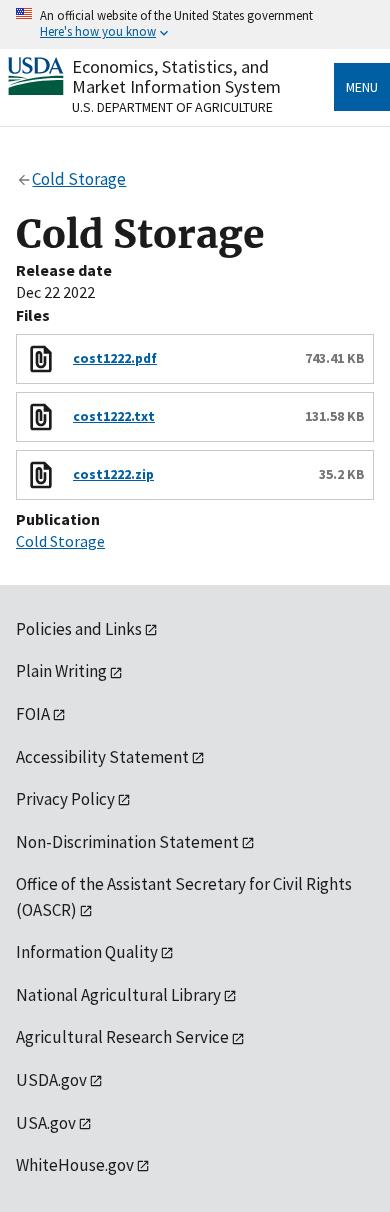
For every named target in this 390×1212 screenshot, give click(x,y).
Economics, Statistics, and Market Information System (176, 76)
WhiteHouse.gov (75, 1165)
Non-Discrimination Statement (127, 842)
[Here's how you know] (195, 24)
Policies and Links (79, 629)
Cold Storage (60, 541)
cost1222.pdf (115, 358)
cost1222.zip (113, 474)
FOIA (33, 714)
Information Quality (87, 952)
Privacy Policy (65, 799)
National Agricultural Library (118, 995)
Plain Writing (61, 671)
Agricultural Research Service (122, 1037)
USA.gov (46, 1123)
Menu (362, 87)
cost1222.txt (114, 416)
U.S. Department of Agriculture (172, 107)
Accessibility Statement (102, 757)
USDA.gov (51, 1080)
